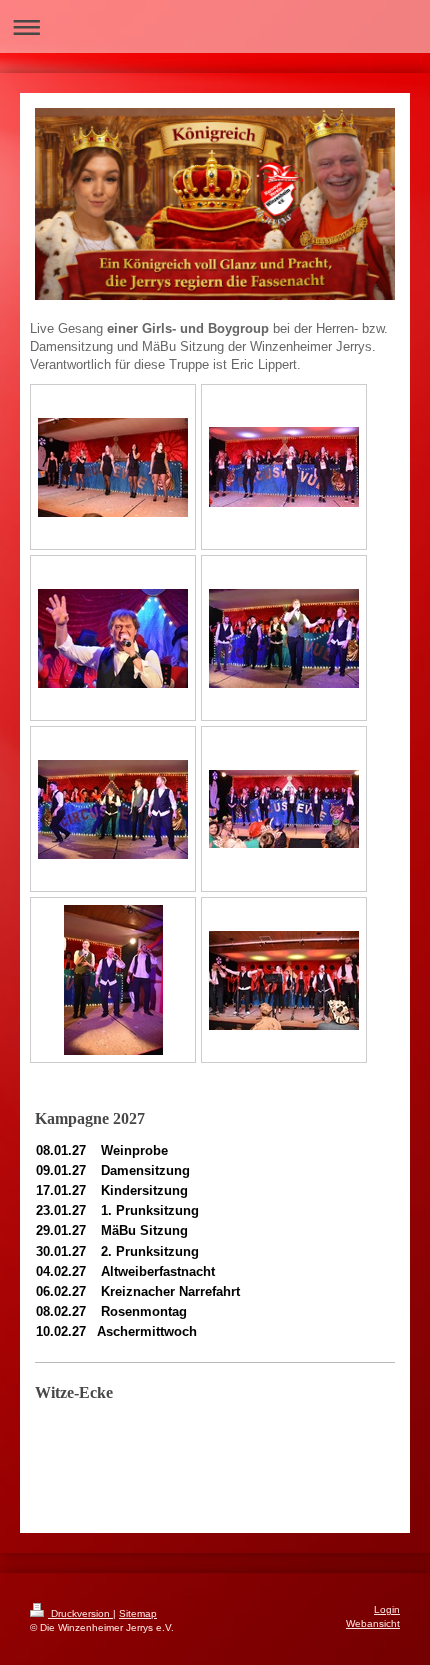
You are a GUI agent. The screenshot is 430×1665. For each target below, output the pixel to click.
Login (387, 1609)
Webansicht (373, 1623)
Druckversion (80, 1613)
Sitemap (138, 1613)
